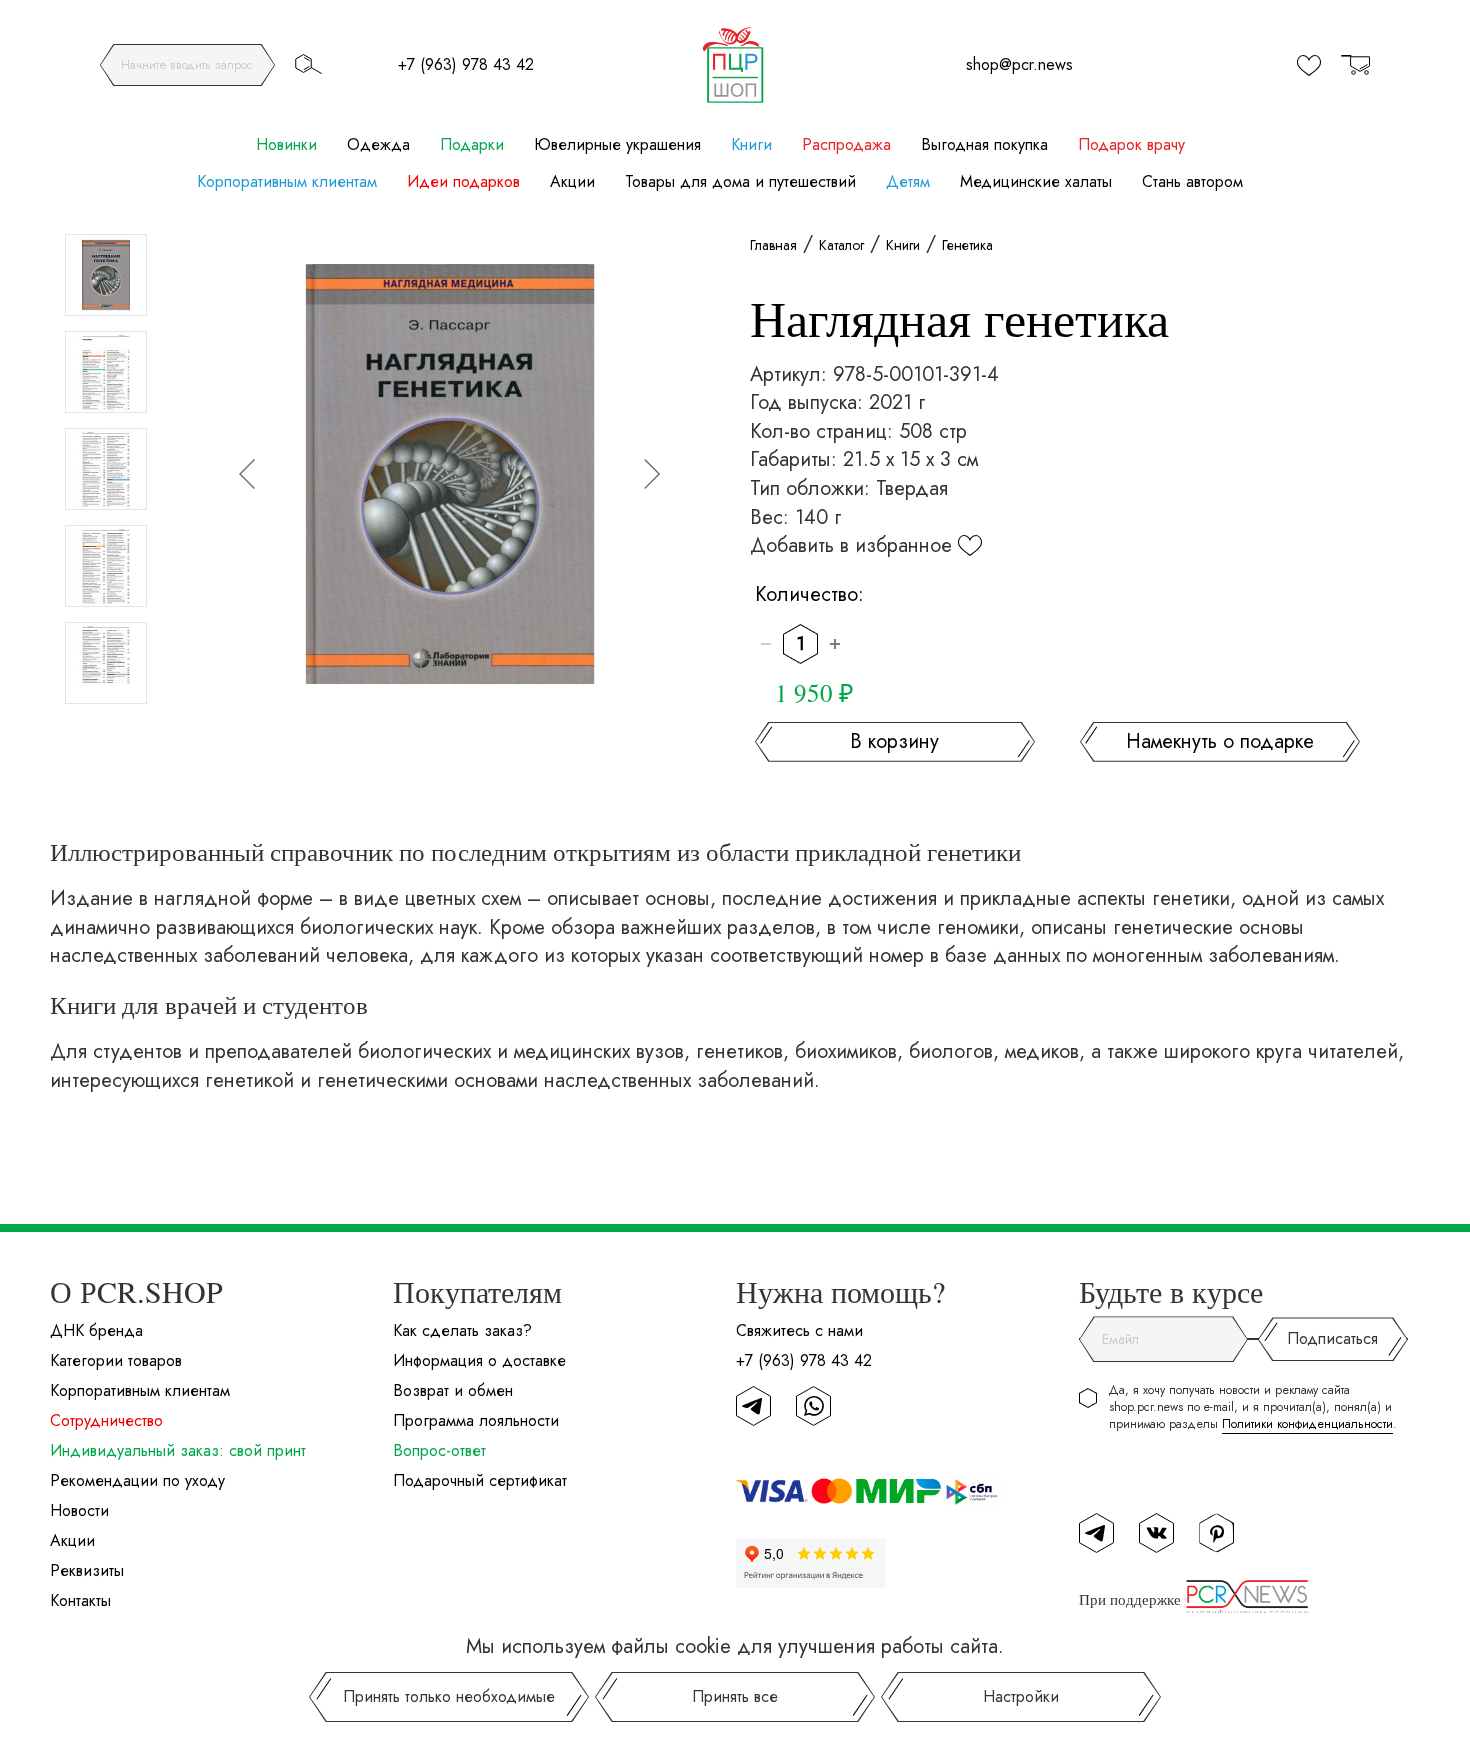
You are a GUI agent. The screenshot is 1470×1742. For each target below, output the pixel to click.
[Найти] (308, 64)
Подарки (472, 145)
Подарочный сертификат (480, 1480)
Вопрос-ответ (439, 1450)
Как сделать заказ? (462, 1330)
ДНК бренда (96, 1330)
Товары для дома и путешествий (740, 182)
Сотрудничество (106, 1420)
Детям (908, 182)
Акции (572, 182)
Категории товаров (116, 1360)
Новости (79, 1510)
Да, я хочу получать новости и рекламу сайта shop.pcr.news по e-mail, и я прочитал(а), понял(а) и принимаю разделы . (1253, 1407)
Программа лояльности (476, 1420)
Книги (751, 145)
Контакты (80, 1600)
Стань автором (1192, 182)
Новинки (286, 145)
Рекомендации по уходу (137, 1480)
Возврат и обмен (453, 1390)
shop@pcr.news (1019, 64)
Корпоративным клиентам (287, 182)
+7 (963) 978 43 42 (466, 64)
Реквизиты (87, 1570)
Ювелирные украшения (617, 145)
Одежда (378, 145)
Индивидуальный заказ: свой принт (178, 1450)
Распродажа (846, 145)
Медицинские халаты (1036, 182)
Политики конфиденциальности (1307, 1424)
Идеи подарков (463, 182)
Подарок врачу (1131, 145)
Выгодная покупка (984, 145)
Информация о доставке (479, 1360)
